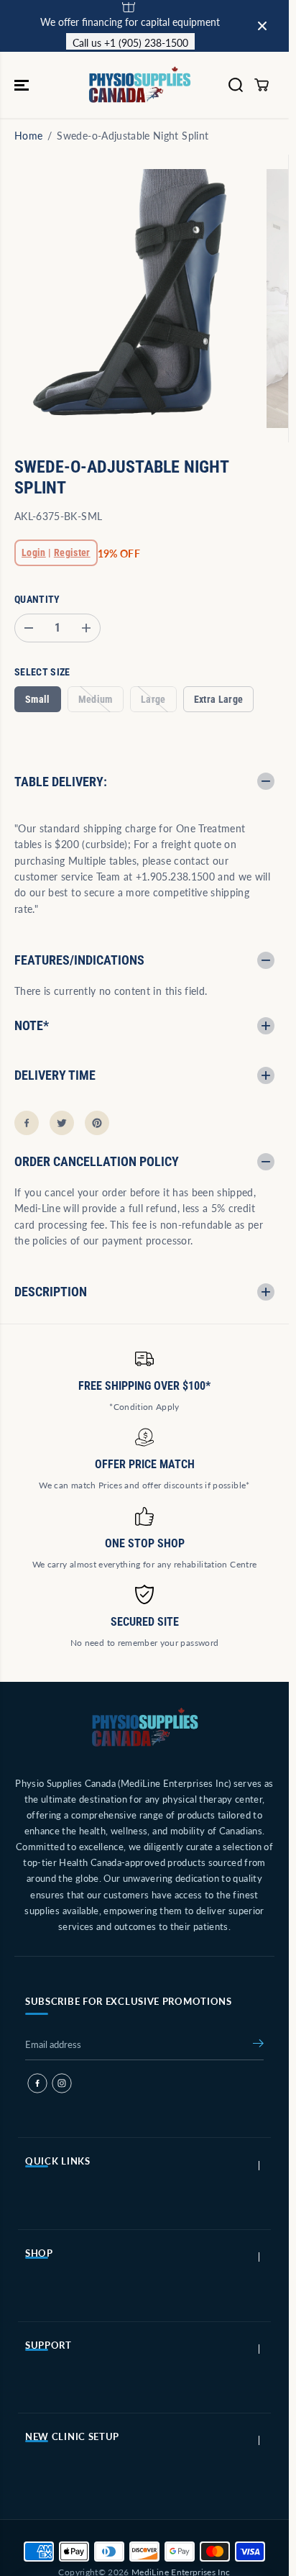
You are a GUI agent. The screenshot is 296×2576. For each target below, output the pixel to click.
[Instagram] (62, 2083)
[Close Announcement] (262, 26)
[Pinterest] (97, 1123)
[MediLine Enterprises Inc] (141, 85)
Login (34, 552)
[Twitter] (62, 1123)
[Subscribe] (258, 2046)
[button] (23, 85)
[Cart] (262, 85)
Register (72, 552)
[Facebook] (27, 1123)
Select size (42, 672)
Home (28, 136)
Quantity (37, 599)
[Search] (236, 85)
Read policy (202, 26)
